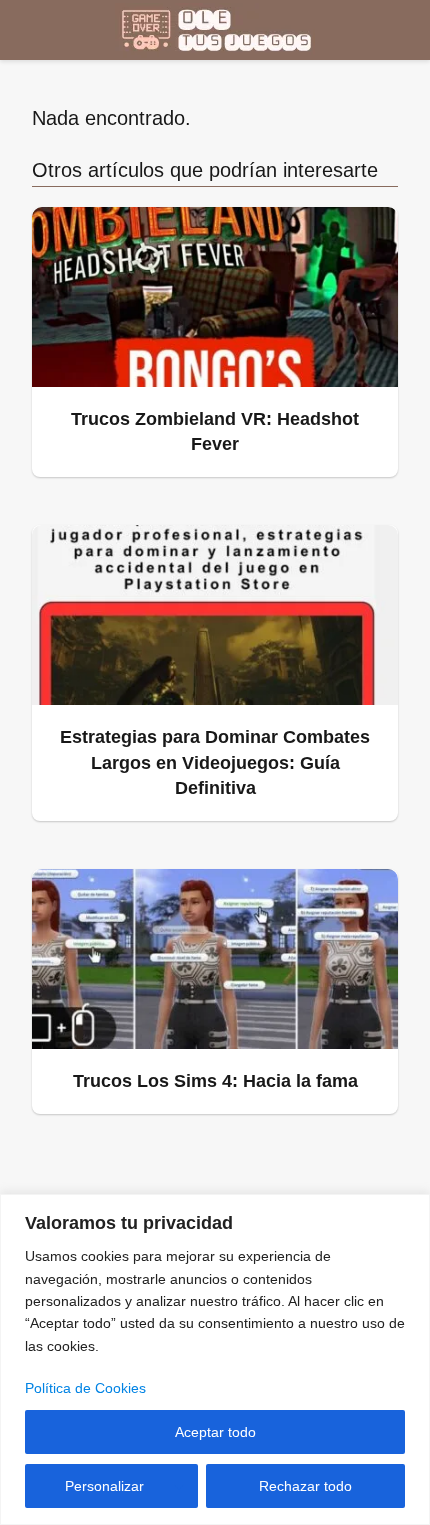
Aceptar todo (215, 1432)
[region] (215, 1359)
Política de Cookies (85, 1388)
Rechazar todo (305, 1486)
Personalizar (104, 1486)
